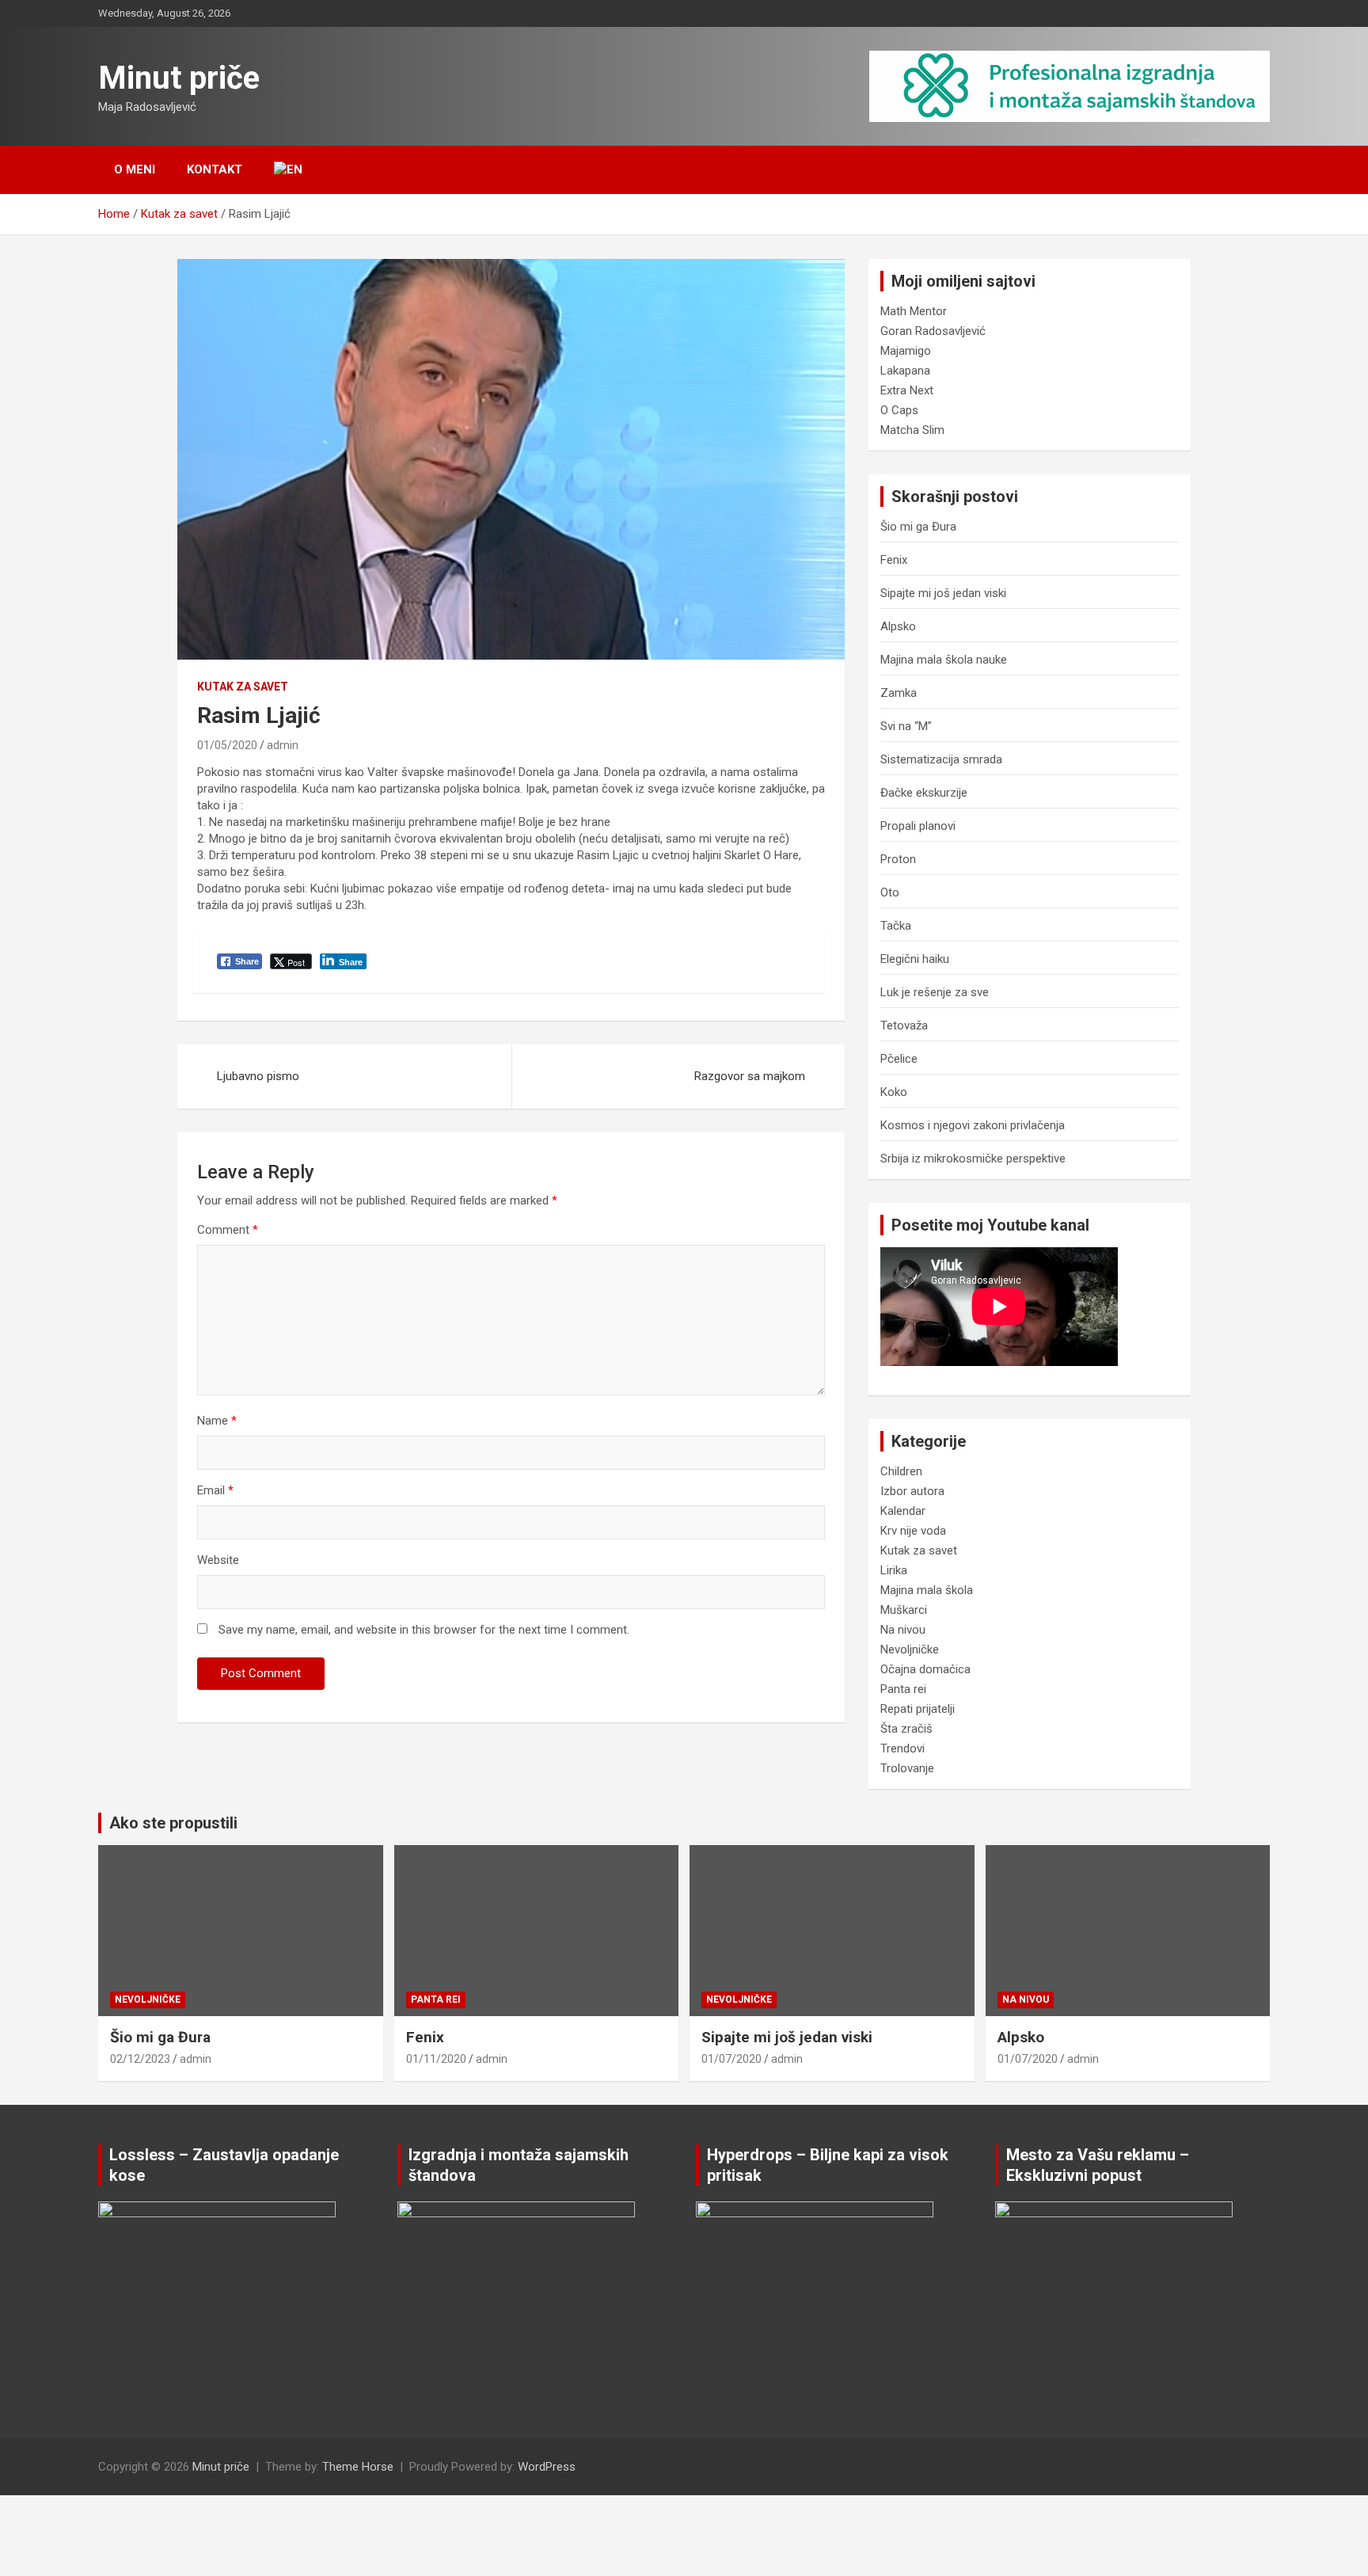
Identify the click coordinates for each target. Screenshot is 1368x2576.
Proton (898, 859)
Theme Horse (358, 2467)
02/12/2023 (140, 2059)
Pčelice (899, 1059)
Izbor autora (912, 1491)
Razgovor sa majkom (750, 1076)
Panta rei (903, 1689)
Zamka (899, 693)
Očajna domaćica (925, 1669)
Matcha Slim (912, 430)
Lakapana (905, 371)
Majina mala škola (927, 1590)
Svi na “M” (906, 726)
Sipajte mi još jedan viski (943, 593)
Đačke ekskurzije (924, 793)
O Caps (899, 410)
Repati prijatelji (918, 1709)
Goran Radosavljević (933, 331)
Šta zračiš (906, 1729)
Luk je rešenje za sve (935, 992)
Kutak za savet (243, 687)
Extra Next (907, 390)
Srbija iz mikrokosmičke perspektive (973, 1159)
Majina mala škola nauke (944, 660)
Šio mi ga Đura (918, 527)
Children (901, 1471)
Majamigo (906, 351)
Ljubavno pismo (258, 1076)
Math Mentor (914, 311)
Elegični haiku (915, 959)
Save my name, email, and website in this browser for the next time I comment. (424, 1630)
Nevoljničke (910, 1649)
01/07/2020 (731, 2059)
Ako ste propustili (173, 1823)
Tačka (896, 926)
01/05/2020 (227, 745)
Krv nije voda (913, 1531)
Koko (894, 1092)
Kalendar (903, 1511)
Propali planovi (918, 826)
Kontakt (215, 169)
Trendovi (902, 1748)
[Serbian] (295, 170)
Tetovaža (904, 1025)
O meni (135, 169)
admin (283, 745)
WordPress (547, 2467)
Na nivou (903, 1630)
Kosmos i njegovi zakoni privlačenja (973, 1125)
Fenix (894, 560)
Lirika (894, 1570)
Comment (228, 1230)
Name (217, 1421)
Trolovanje (907, 1768)
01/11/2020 (436, 2059)
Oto (890, 892)
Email (215, 1490)
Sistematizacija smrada (941, 759)
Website (218, 1560)
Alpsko (898, 626)
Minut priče (179, 78)
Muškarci (904, 1610)
